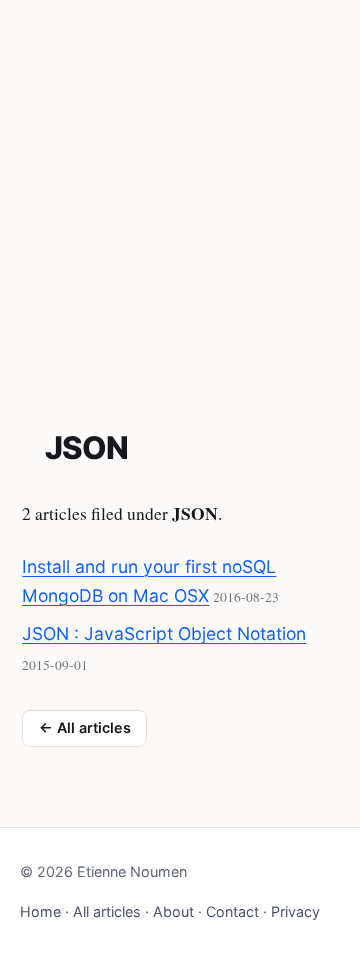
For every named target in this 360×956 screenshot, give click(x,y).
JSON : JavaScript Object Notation (164, 633)
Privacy (295, 911)
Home (40, 911)
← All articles (85, 727)
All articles (107, 911)
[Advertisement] (180, 190)
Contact (232, 911)
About (173, 911)
